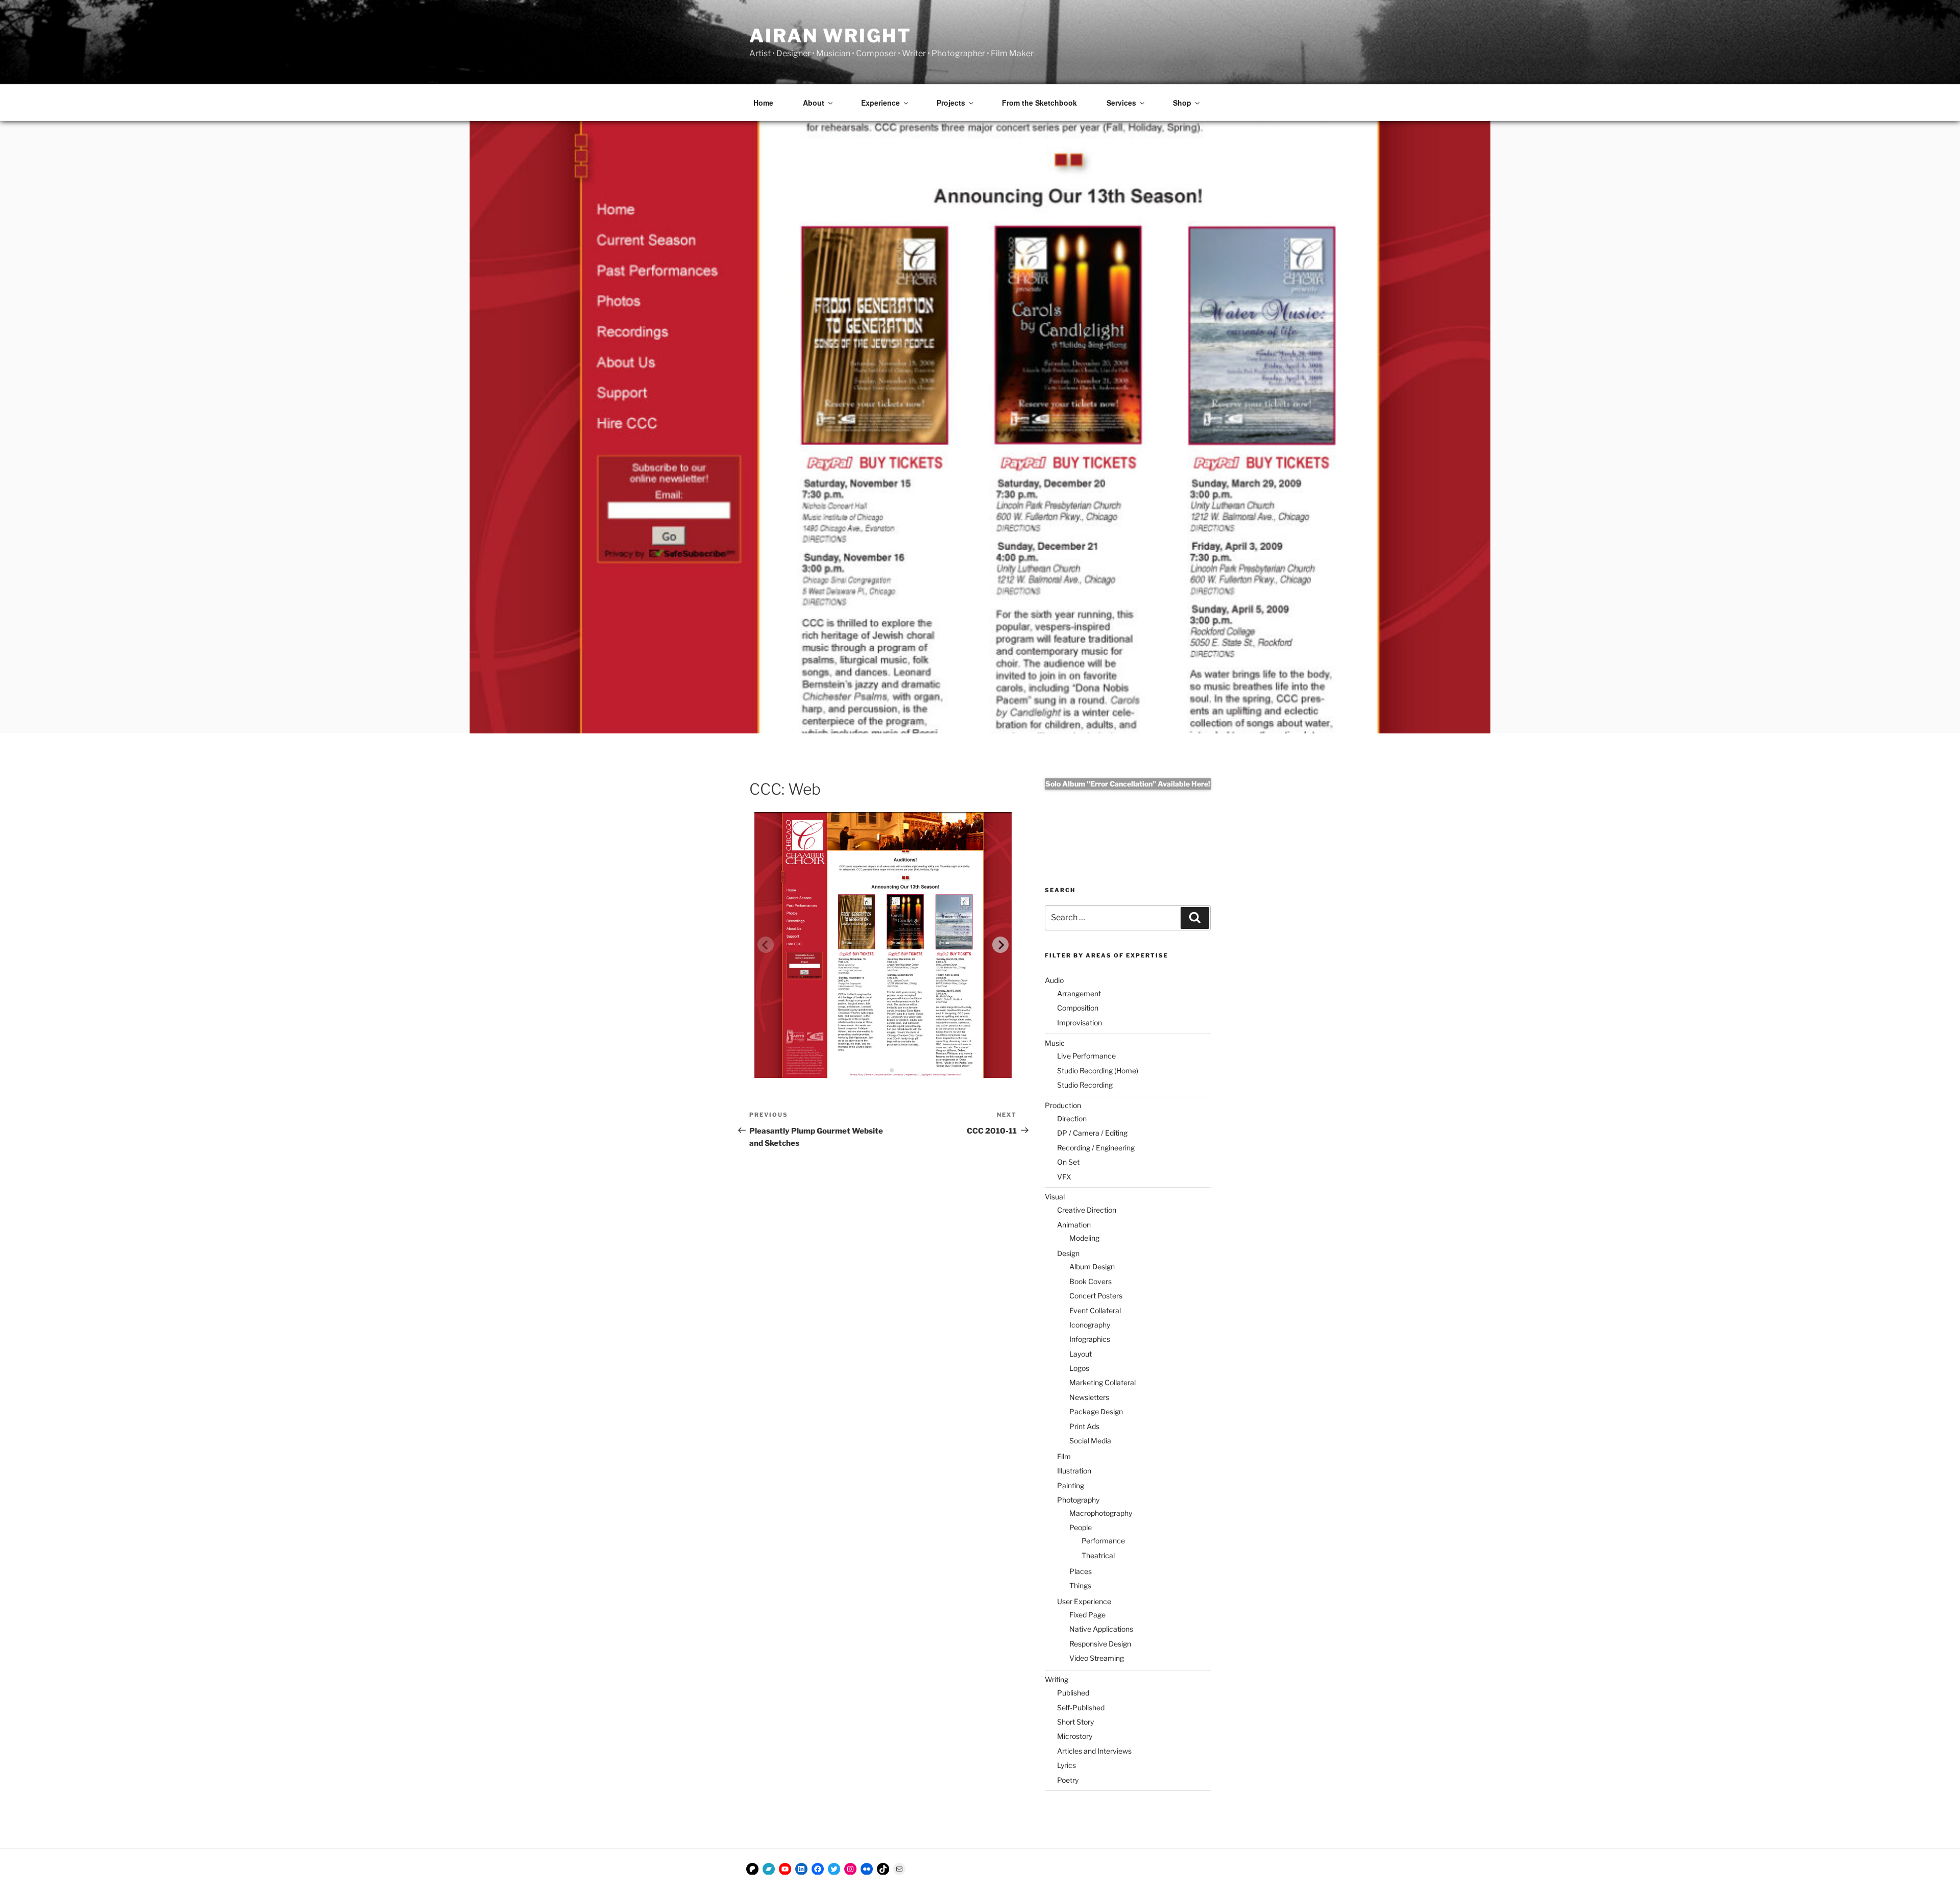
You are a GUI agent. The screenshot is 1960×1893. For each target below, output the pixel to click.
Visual (1055, 1197)
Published (1073, 1693)
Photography (1078, 1500)
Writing (1057, 1679)
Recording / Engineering (1096, 1148)
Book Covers (1091, 1281)
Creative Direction (1087, 1210)
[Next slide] (1000, 945)
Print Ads (1084, 1426)
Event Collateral (1095, 1310)
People (1081, 1527)
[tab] (875, 1071)
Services (1121, 103)
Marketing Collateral (1102, 1382)
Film (1064, 1456)
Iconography (1090, 1325)
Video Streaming (1097, 1658)
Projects (951, 103)
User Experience (1084, 1601)
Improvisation (1080, 1023)
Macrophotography (1101, 1513)
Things (1080, 1585)
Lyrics (1067, 1765)
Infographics (1090, 1339)
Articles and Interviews (1094, 1751)
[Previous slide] (766, 945)
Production (1063, 1105)
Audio (1054, 980)
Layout (1081, 1354)
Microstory (1075, 1736)
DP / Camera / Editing (1092, 1133)
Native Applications (1101, 1629)
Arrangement (1079, 993)
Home (763, 103)
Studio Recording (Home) (1098, 1071)
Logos (1079, 1368)
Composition (1078, 1008)
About (814, 103)
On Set (1068, 1162)
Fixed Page (1087, 1615)
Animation (1074, 1225)
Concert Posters (1096, 1296)
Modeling (1084, 1238)
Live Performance (1086, 1056)
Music (1055, 1043)
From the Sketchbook (1039, 103)
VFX (1064, 1177)
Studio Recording (1085, 1085)
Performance (1103, 1541)
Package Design (1096, 1411)
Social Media (1090, 1441)
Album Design (1092, 1267)
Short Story (1075, 1722)
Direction (1072, 1118)
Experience (880, 103)
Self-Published (1081, 1707)
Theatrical (1098, 1555)
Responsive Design (1100, 1644)
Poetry (1068, 1780)
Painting (1071, 1485)
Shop (1182, 103)
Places (1081, 1571)
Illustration (1074, 1471)
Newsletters (1089, 1397)
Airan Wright (830, 36)
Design (1068, 1253)
